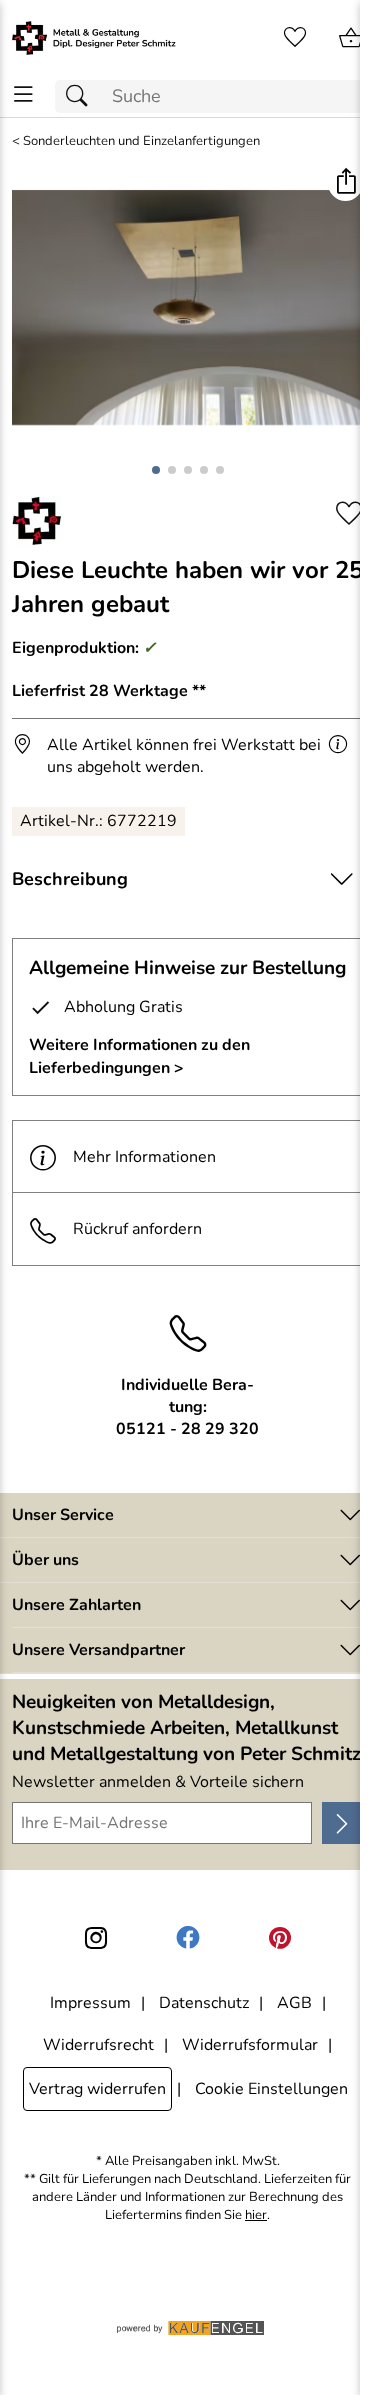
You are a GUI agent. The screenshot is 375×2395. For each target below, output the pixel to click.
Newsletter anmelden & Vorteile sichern (158, 1782)
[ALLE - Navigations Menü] (23, 94)
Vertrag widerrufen (97, 2089)
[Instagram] (96, 1938)
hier (256, 2215)
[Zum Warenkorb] (351, 38)
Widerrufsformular (250, 2045)
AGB (294, 2003)
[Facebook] (188, 1938)
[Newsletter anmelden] (342, 1823)
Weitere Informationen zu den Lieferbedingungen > (139, 1056)
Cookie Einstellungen (271, 2089)
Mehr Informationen (144, 1157)
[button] (345, 183)
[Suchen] (82, 96)
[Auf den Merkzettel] (349, 513)
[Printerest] (280, 1938)
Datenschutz (204, 2003)
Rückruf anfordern (137, 1229)
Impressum (90, 2003)
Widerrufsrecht (98, 2045)
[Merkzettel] (295, 38)
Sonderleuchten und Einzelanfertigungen (141, 141)
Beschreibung (70, 879)
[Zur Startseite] (94, 38)
